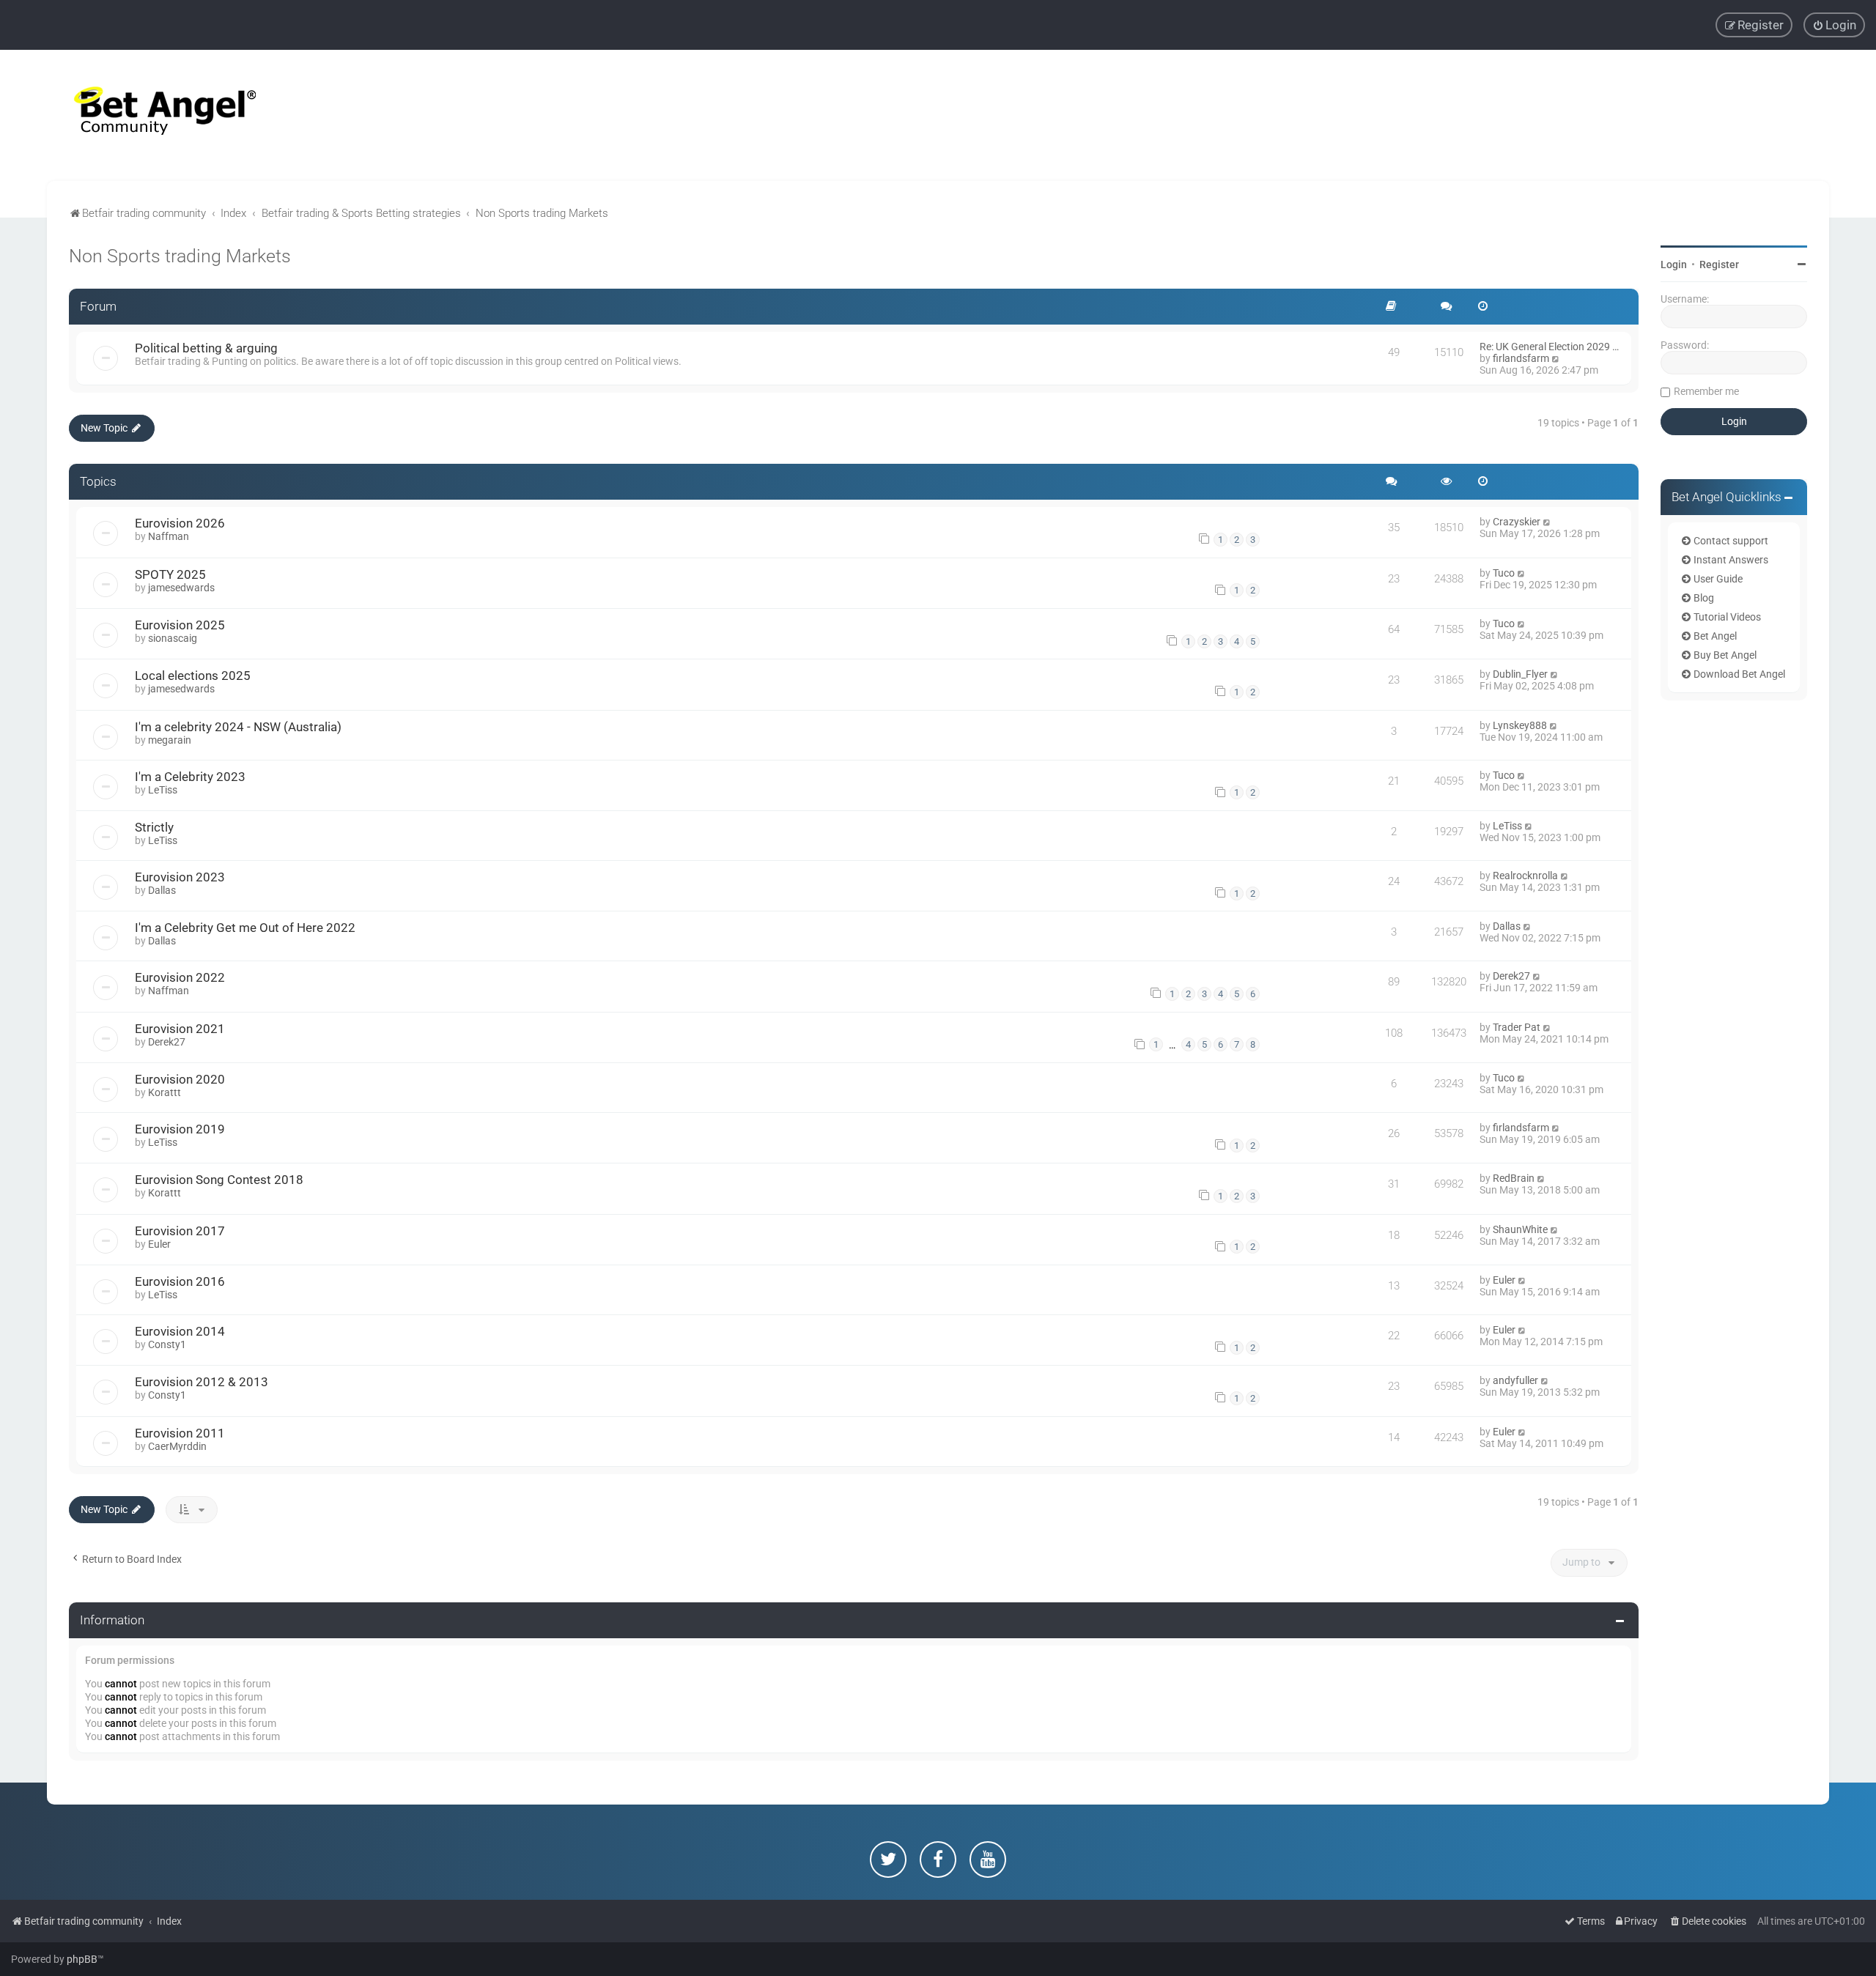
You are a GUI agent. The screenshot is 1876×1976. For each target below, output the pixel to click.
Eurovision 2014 (180, 1331)
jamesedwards (181, 588)
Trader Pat (1517, 1027)
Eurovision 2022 (180, 977)
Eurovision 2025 (180, 625)
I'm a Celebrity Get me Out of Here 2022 (245, 928)
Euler (159, 1244)
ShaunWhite (1520, 1229)
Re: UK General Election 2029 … (1549, 347)
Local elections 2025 (193, 676)
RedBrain (1514, 1178)
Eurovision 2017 (180, 1231)
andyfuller (1515, 1380)
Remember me (1706, 391)
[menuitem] (1834, 25)
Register (1719, 264)
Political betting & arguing (206, 348)
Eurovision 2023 (180, 877)
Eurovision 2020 (180, 1079)
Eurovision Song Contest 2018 (219, 1180)
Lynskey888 (1520, 725)
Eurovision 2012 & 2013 (202, 1382)
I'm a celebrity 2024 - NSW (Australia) (238, 727)
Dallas (162, 890)
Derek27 (1511, 976)
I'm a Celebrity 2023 (190, 777)
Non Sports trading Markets (180, 256)
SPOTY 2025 (170, 574)
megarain (170, 740)
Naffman (169, 536)
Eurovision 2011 (180, 1433)
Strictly (154, 827)
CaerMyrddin (177, 1446)
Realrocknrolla (1525, 876)
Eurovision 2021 (180, 1029)
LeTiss (163, 790)
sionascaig (173, 638)
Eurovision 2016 (180, 1281)
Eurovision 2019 (180, 1129)
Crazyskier (1517, 522)
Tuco (1504, 573)
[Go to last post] (1547, 522)
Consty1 (167, 1344)
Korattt (165, 1092)
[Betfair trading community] (147, 115)
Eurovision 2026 (180, 523)
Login (1674, 264)
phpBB (82, 1959)
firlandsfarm (1521, 358)
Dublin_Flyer (1520, 674)
